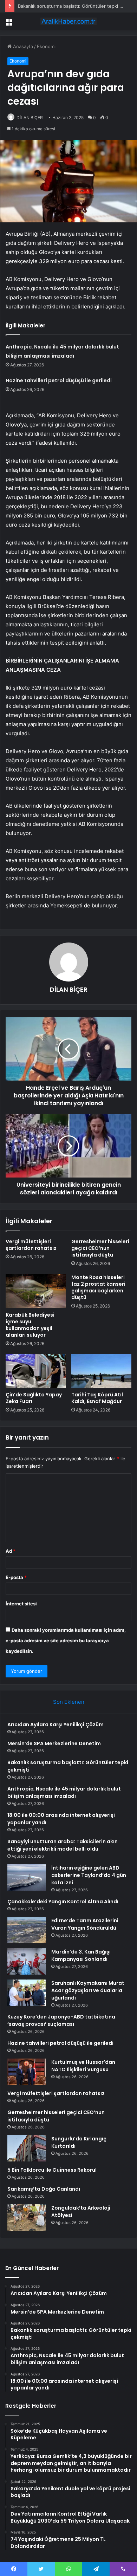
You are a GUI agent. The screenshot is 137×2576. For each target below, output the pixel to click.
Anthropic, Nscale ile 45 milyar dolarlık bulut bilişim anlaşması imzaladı (64, 1792)
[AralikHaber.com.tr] (68, 21)
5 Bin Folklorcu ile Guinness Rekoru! (52, 2170)
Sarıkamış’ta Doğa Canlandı (44, 2189)
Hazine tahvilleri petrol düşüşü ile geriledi (59, 380)
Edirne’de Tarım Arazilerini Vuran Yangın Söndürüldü (85, 1924)
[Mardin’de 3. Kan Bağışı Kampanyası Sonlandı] (27, 1961)
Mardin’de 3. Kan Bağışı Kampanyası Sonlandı (81, 1955)
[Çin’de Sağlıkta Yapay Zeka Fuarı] (36, 1371)
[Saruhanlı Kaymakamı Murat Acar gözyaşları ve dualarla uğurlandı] (27, 1993)
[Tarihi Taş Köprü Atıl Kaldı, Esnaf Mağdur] (101, 1371)
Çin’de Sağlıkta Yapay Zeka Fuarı (34, 1398)
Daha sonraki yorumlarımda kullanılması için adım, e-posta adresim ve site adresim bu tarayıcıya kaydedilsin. (66, 1641)
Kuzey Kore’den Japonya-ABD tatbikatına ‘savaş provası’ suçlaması (61, 2020)
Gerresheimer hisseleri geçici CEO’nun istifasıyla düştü (100, 1248)
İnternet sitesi (21, 1604)
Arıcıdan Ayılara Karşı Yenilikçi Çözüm (56, 1724)
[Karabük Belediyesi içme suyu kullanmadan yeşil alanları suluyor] (36, 1291)
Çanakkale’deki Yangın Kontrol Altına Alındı (63, 1902)
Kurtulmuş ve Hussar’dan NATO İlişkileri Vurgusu (83, 2066)
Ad (11, 1551)
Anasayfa (22, 46)
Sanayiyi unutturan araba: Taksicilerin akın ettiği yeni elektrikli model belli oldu (63, 1845)
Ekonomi (46, 46)
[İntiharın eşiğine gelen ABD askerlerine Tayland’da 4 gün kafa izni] (27, 1877)
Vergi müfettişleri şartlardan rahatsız (31, 1245)
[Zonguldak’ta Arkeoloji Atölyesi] (27, 2218)
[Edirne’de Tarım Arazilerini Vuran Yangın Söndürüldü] (27, 1930)
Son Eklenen (69, 1702)
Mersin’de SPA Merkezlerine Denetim (54, 1743)
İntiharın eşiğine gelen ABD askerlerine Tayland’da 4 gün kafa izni (89, 1875)
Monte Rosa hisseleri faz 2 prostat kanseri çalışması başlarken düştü (98, 1287)
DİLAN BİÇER (30, 118)
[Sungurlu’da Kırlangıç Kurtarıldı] (27, 2148)
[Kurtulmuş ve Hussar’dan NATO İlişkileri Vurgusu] (27, 2072)
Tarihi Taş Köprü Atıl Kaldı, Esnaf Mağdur (97, 1398)
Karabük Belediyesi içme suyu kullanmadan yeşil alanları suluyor (30, 1325)
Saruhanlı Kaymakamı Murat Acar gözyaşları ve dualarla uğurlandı (88, 1990)
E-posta (16, 1577)
